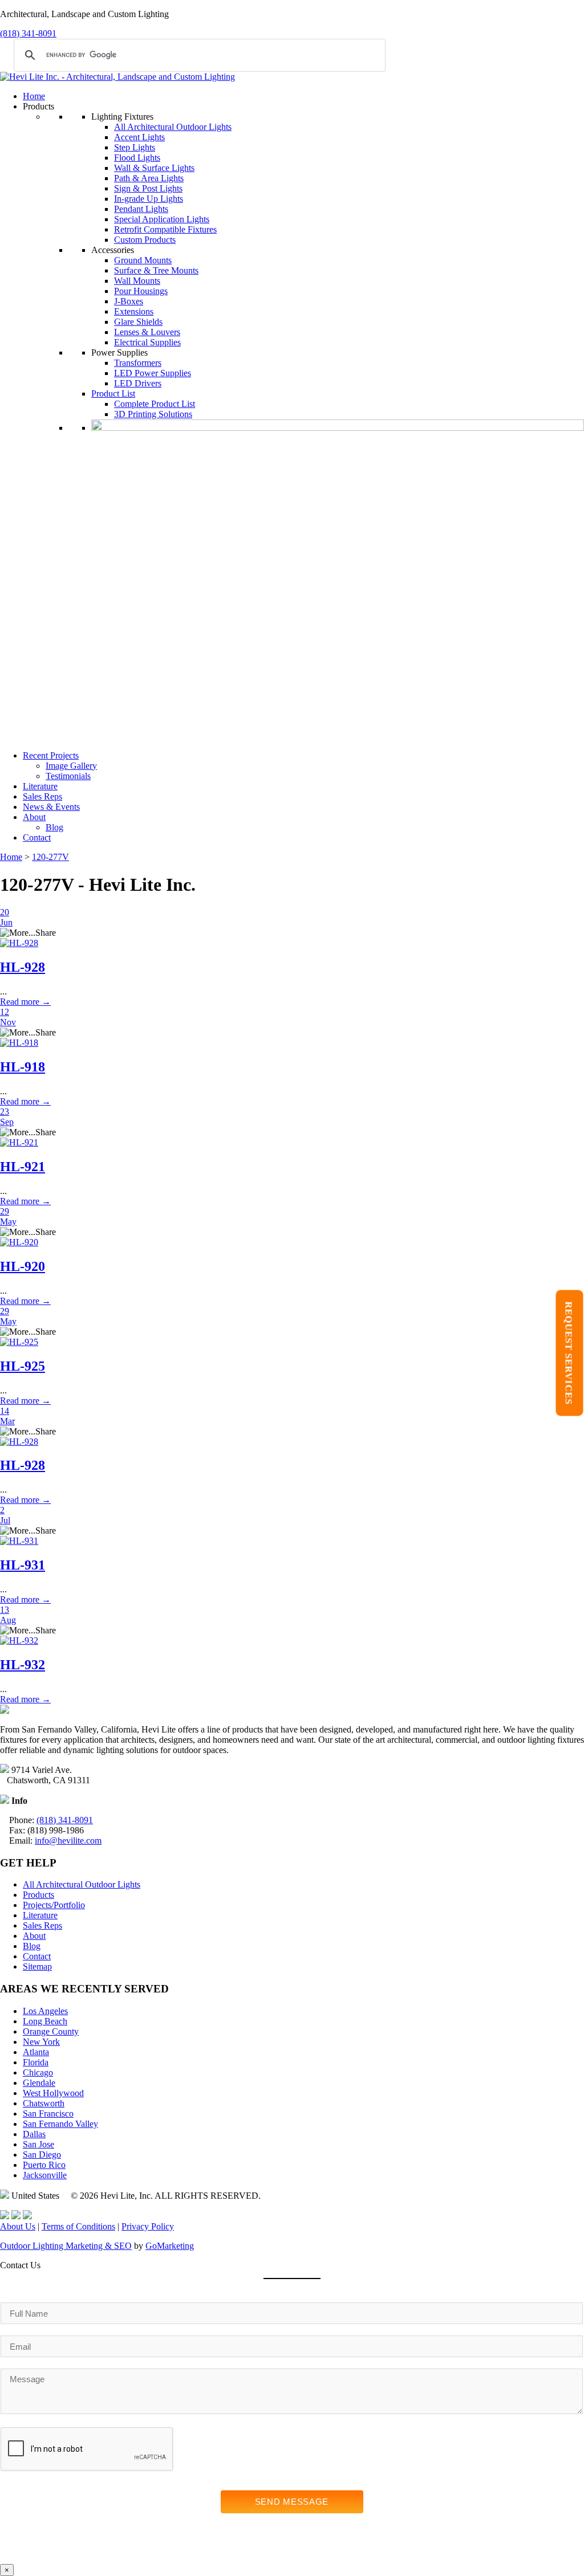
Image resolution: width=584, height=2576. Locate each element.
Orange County (51, 2031)
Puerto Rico (44, 2165)
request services (569, 1353)
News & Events (51, 807)
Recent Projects (51, 755)
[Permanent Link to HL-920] (19, 1242)
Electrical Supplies (147, 342)
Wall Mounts (137, 281)
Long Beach (45, 2021)
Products (38, 1895)
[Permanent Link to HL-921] (19, 1142)
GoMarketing (170, 2246)
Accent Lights (139, 137)
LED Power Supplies (153, 373)
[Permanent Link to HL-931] (19, 1541)
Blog (54, 827)
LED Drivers (138, 383)
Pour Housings (141, 291)
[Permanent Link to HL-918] (19, 1043)
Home (34, 96)
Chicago (38, 2072)
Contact (37, 837)
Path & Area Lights (149, 178)
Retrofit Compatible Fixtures (165, 229)
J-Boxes (129, 301)
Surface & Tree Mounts (156, 270)
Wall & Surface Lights (154, 168)
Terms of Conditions (78, 2226)
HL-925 (23, 1366)
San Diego (42, 2155)
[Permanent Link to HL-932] (19, 1640)
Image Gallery (71, 766)
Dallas (34, 2134)
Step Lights (135, 147)
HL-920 (23, 1266)
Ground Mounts (143, 260)
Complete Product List (155, 404)
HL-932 (23, 1665)
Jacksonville (45, 2175)
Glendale (39, 2083)
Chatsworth (44, 2103)
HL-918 (23, 1067)
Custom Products (145, 240)
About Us (18, 2226)
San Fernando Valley (60, 2124)
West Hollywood (53, 2093)
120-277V (50, 857)
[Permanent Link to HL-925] (19, 1342)
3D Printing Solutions (153, 414)
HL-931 (23, 1565)
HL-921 (23, 1167)
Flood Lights (137, 158)
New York (41, 2042)
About (34, 817)
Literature (40, 786)
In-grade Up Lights (149, 199)
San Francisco (48, 2114)
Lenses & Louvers (147, 332)
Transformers (138, 363)
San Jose (38, 2144)
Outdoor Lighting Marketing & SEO (66, 2246)
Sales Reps (42, 796)
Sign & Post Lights (148, 188)
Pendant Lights (141, 209)
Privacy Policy (148, 2226)
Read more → (25, 1002)
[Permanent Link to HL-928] (19, 943)
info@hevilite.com (68, 1841)
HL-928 (23, 967)
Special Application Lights (162, 219)
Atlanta (36, 2052)
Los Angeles (45, 2011)
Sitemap (37, 1966)
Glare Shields (138, 322)
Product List (113, 394)
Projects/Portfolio (54, 1905)
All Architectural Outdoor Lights (173, 127)
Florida (36, 2062)
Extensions (134, 311)
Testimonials (68, 776)
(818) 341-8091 (28, 33)
